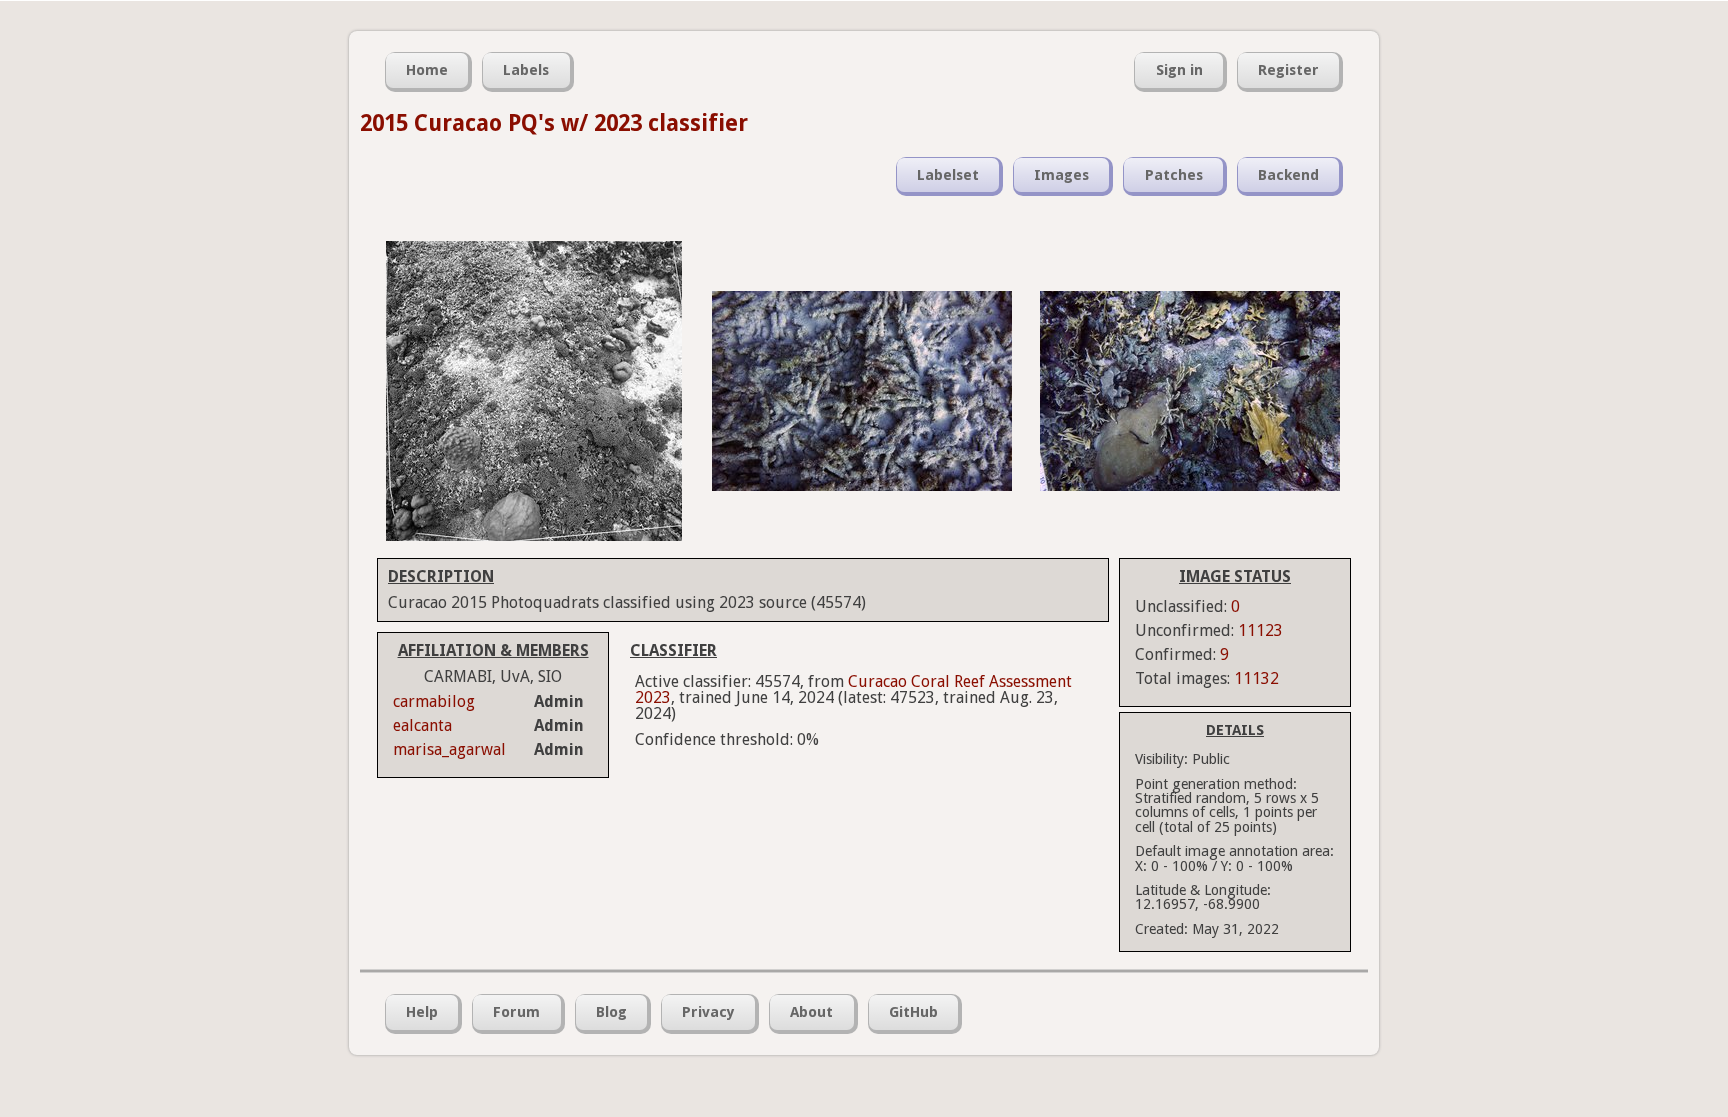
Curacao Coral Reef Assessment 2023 (853, 689)
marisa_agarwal (449, 749)
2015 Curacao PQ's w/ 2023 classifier (554, 123)
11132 (1256, 678)
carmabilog (434, 701)
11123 (1260, 630)
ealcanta (422, 725)
